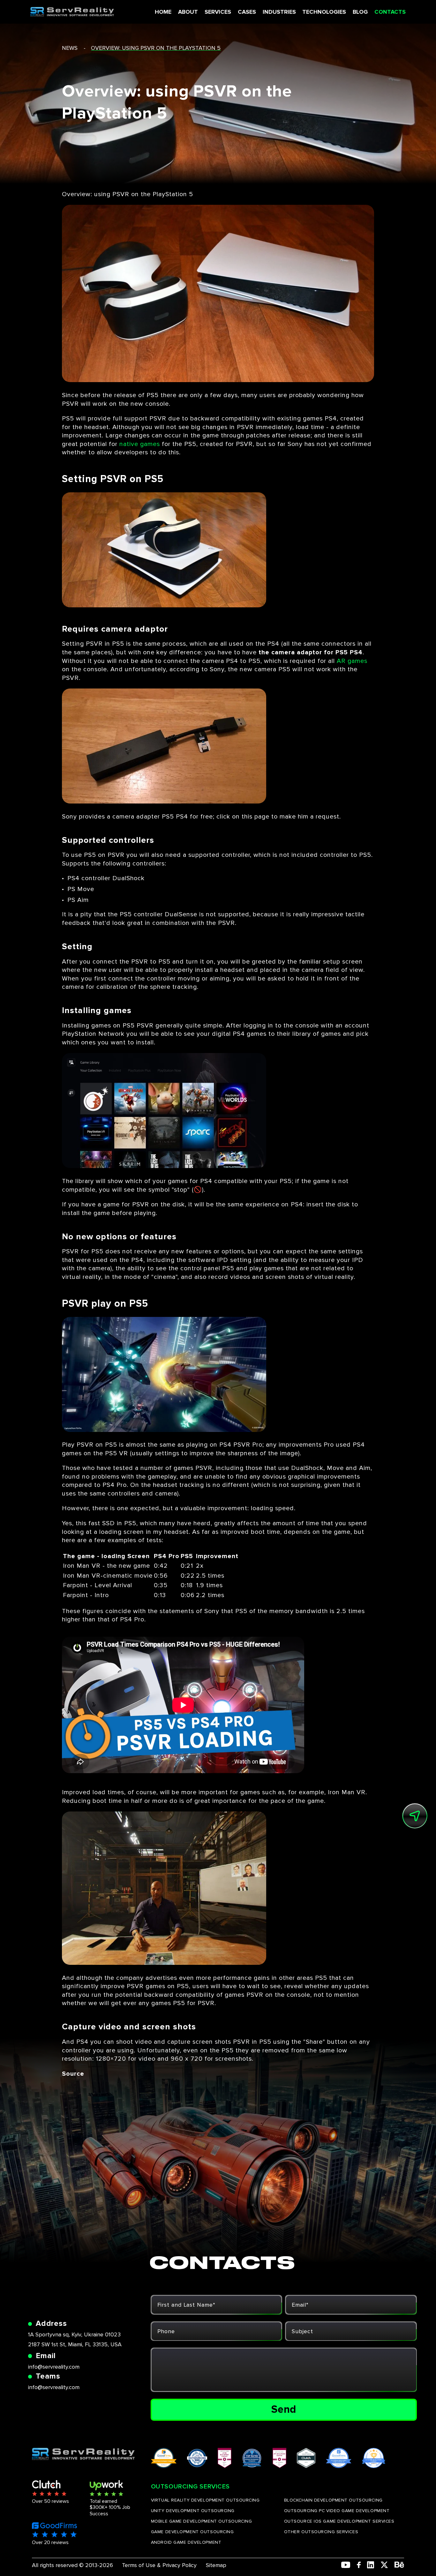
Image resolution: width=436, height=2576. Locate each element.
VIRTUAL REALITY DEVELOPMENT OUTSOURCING (205, 2500)
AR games (352, 661)
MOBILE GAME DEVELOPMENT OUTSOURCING (202, 2521)
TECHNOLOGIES (324, 12)
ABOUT (188, 12)
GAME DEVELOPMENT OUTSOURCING (192, 2532)
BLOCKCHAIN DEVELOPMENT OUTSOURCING (333, 2500)
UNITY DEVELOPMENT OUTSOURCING (193, 2511)
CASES (247, 12)
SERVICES (218, 12)
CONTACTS (390, 12)
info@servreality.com (54, 2367)
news (70, 48)
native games (140, 444)
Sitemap (216, 2565)
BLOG (360, 12)
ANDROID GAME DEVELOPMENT (186, 2542)
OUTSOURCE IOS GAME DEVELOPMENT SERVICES (339, 2521)
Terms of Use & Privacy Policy (159, 2565)
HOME (163, 12)
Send (284, 2409)
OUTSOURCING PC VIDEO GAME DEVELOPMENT (337, 2511)
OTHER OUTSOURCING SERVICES (321, 2532)
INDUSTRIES (279, 12)
